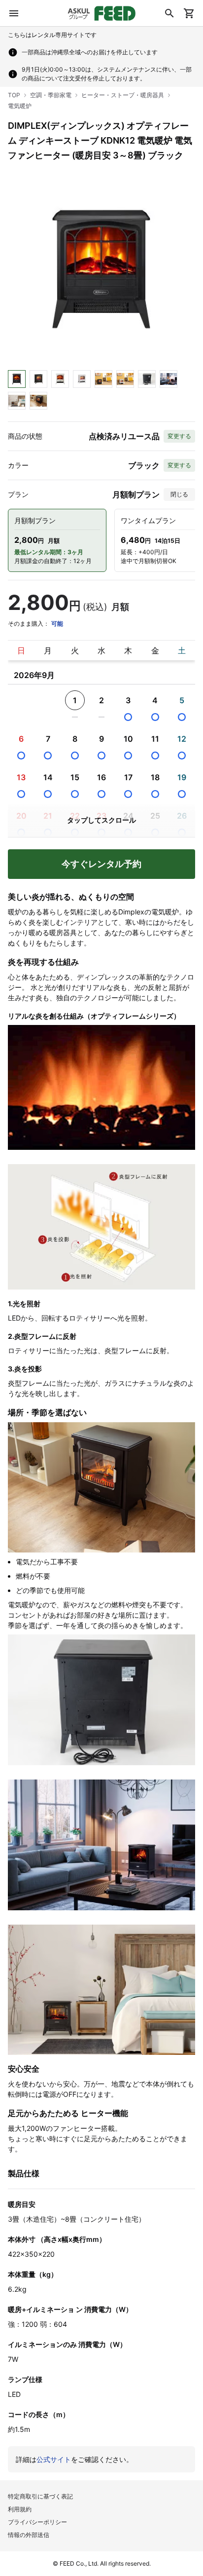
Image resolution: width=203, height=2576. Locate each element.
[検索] (169, 13)
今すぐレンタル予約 (101, 864)
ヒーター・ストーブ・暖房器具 (123, 95)
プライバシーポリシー (37, 2522)
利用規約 (20, 2509)
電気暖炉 (20, 106)
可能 (57, 624)
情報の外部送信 (29, 2535)
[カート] (189, 13)
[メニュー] (14, 13)
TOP (14, 95)
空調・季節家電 (51, 95)
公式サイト (54, 2459)
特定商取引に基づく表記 (40, 2496)
